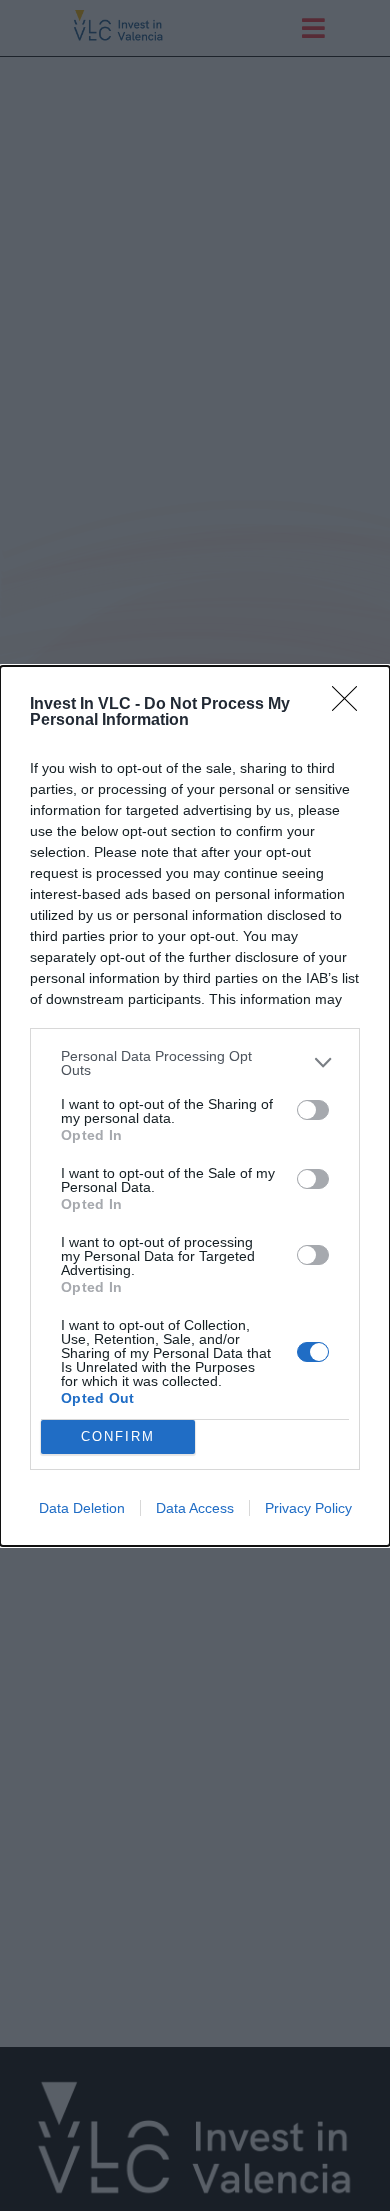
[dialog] (195, 1106)
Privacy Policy (308, 1508)
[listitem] (195, 1063)
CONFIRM (118, 1436)
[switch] (313, 1110)
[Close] (351, 705)
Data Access (195, 1508)
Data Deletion (82, 1508)
